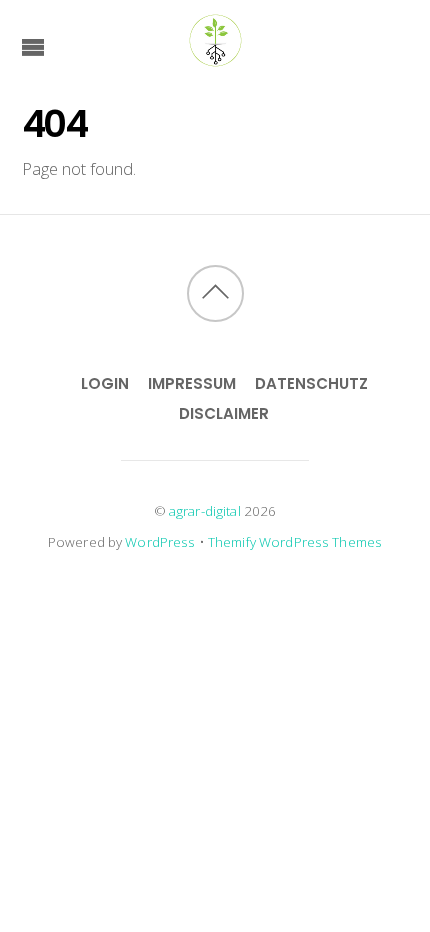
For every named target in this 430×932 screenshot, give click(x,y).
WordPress (160, 542)
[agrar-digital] (215, 57)
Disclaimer (224, 413)
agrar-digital (205, 511)
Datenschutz (311, 383)
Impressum (192, 383)
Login (105, 383)
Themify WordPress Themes (295, 542)
